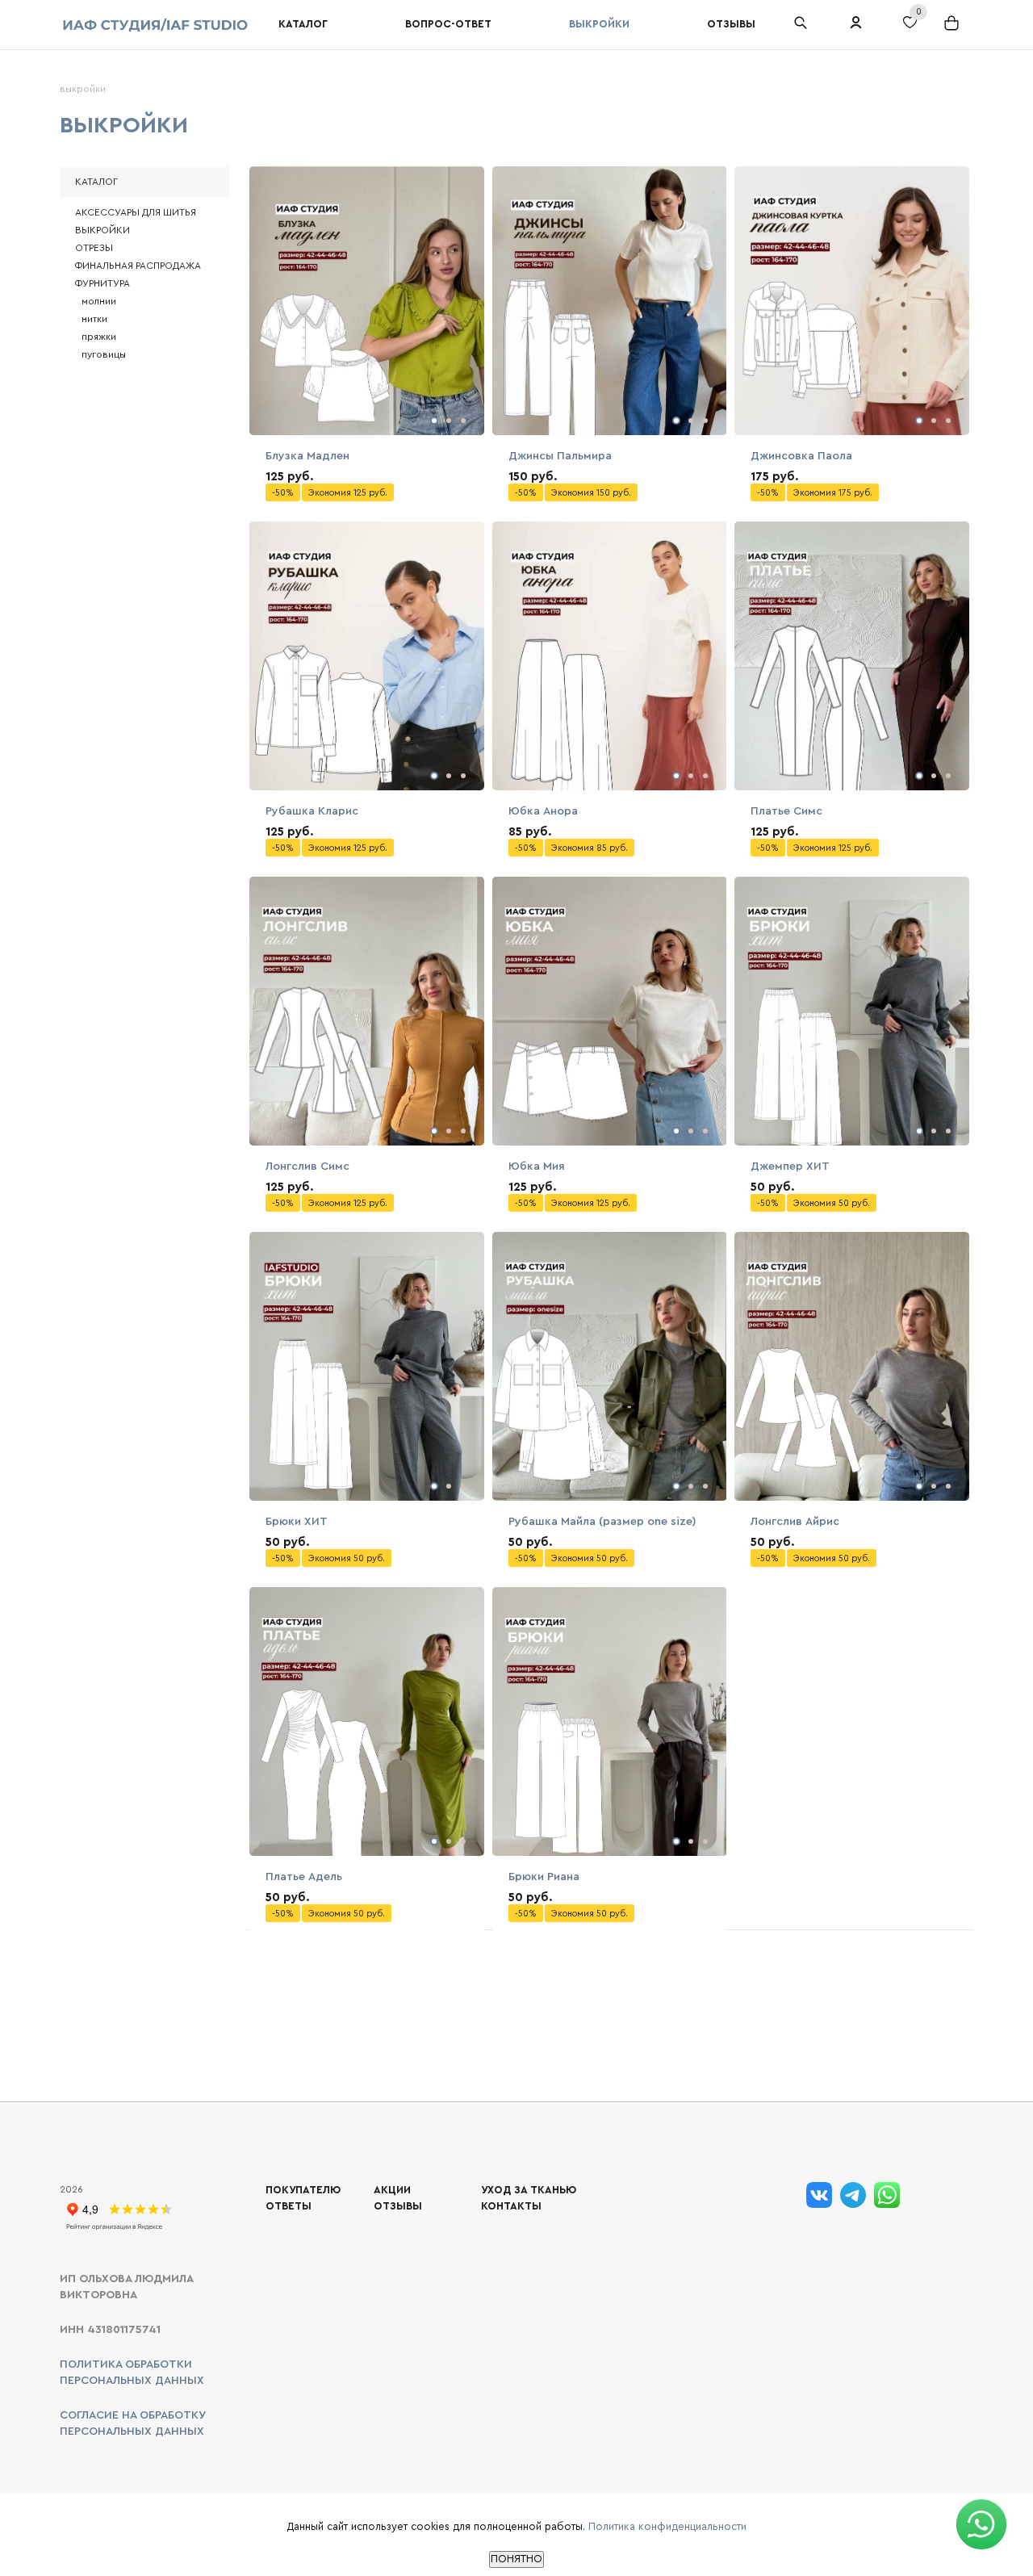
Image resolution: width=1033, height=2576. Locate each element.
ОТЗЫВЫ (398, 2206)
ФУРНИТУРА (102, 283)
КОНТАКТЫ (511, 2206)
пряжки (99, 337)
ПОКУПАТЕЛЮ (303, 2190)
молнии (99, 301)
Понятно (516, 2559)
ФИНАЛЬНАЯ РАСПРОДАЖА (138, 266)
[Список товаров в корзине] (953, 29)
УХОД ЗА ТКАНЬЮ (529, 2190)
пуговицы (104, 354)
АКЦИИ (392, 2190)
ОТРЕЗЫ (94, 248)
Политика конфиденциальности (667, 2526)
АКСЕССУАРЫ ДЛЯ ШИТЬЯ (136, 212)
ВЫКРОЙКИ (102, 230)
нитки (94, 319)
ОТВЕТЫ (289, 2206)
